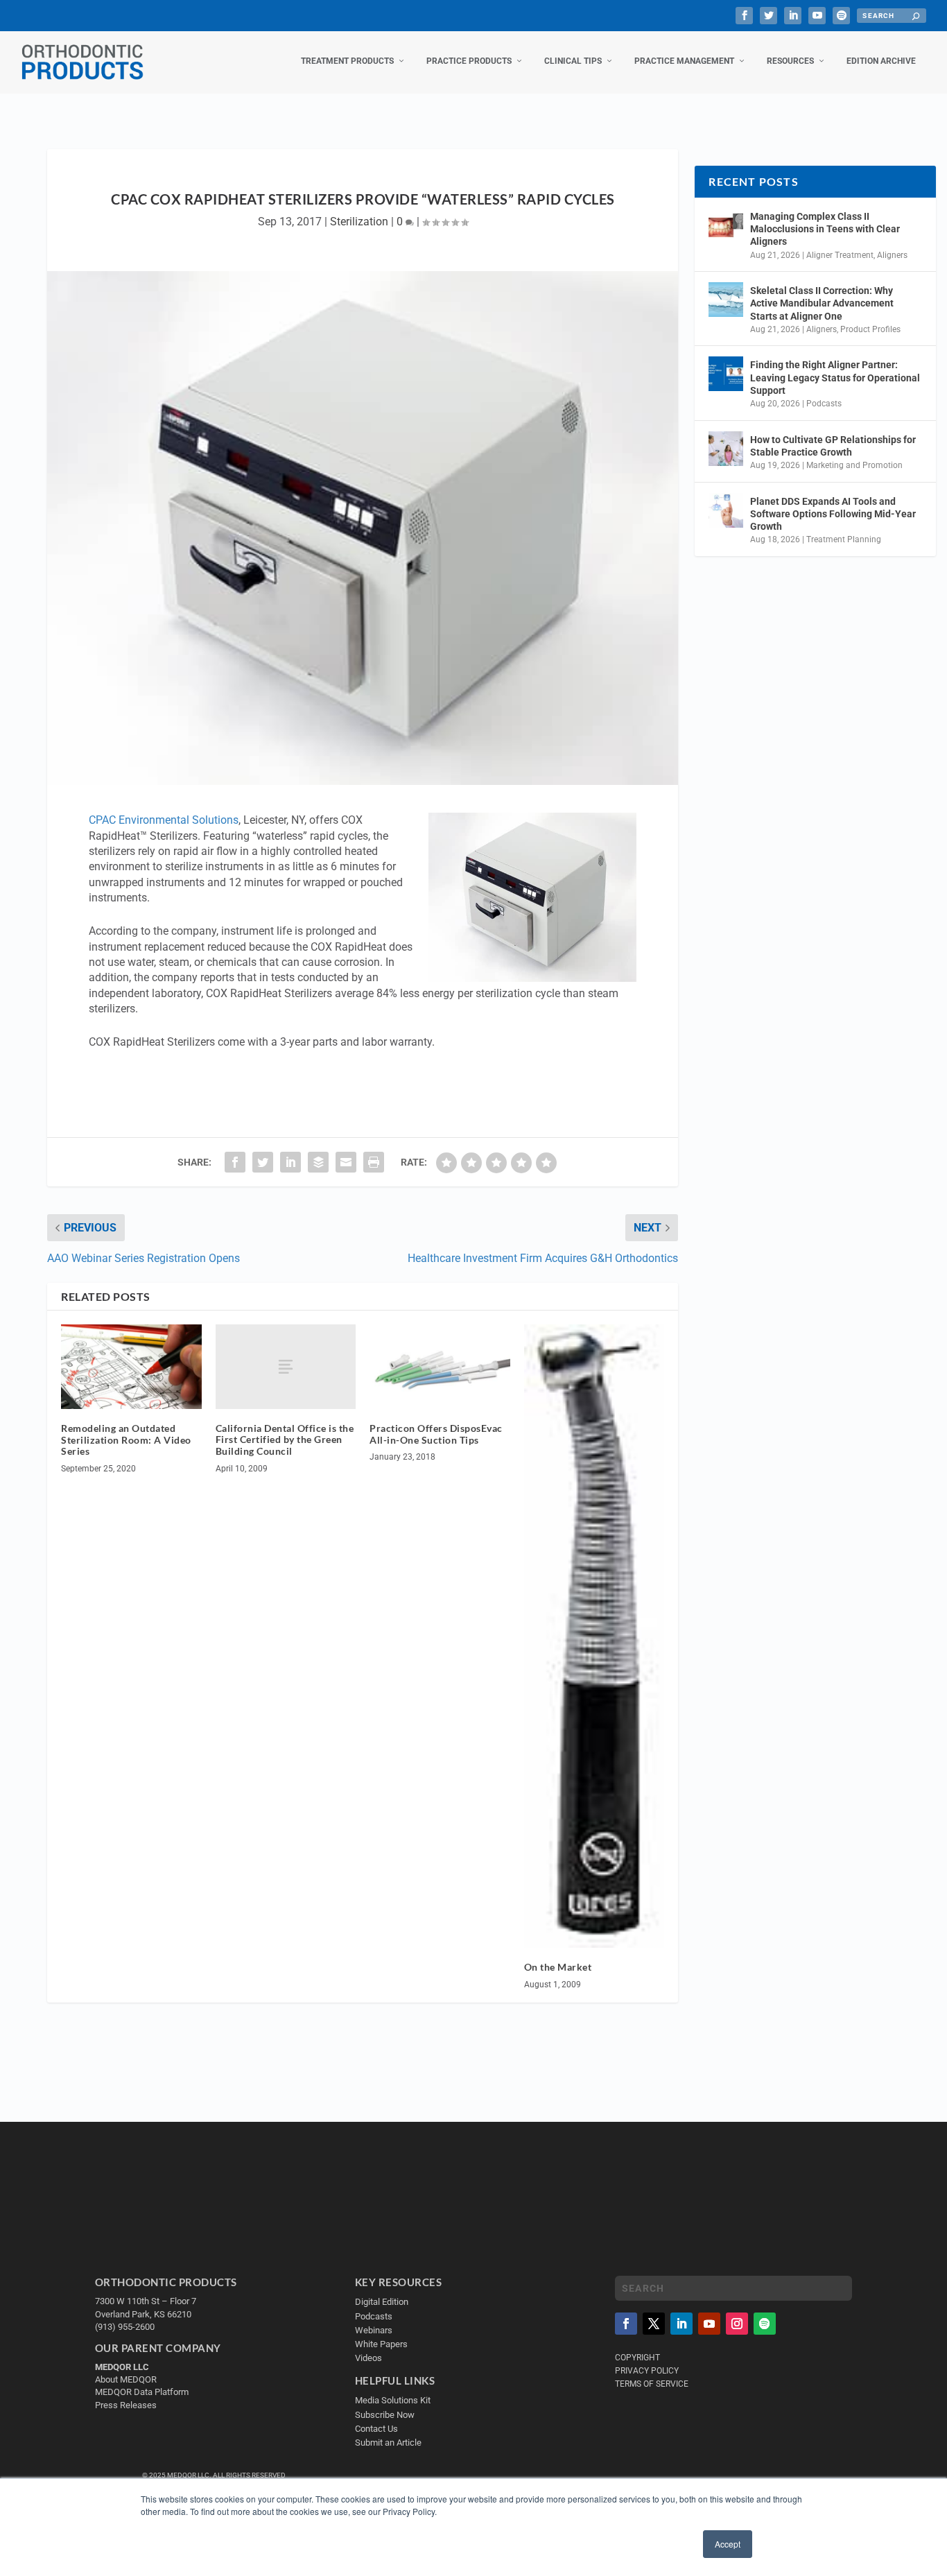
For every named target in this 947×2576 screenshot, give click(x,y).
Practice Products (469, 61)
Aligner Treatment (840, 255)
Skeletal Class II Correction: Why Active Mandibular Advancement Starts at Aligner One (822, 303)
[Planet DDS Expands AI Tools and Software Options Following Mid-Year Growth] (726, 510)
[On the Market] (594, 1636)
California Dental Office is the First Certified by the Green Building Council (285, 1440)
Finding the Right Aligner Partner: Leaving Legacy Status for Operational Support (835, 377)
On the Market (558, 1967)
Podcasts (824, 404)
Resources (790, 61)
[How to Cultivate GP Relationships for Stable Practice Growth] (726, 449)
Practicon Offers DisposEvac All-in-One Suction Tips (436, 1434)
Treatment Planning (844, 539)
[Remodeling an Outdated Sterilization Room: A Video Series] (131, 1367)
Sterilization (359, 222)
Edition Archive (881, 61)
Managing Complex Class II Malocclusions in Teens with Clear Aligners (825, 229)
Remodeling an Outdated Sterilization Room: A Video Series (126, 1440)
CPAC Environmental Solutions (164, 820)
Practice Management (684, 61)
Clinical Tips (573, 61)
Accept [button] (728, 2544)
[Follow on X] (654, 2324)
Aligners (892, 255)
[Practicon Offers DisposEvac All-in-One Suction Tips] (440, 1367)
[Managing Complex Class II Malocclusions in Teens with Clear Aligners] (726, 225)
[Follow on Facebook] (626, 2324)
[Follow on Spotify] (765, 2324)
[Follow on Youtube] (709, 2324)
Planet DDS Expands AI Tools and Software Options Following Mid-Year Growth (833, 514)
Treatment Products (347, 61)
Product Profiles (870, 329)
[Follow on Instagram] (737, 2324)
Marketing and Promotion (854, 465)
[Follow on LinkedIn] (681, 2324)
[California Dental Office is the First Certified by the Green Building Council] (286, 1366)
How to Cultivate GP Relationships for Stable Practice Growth (833, 446)
